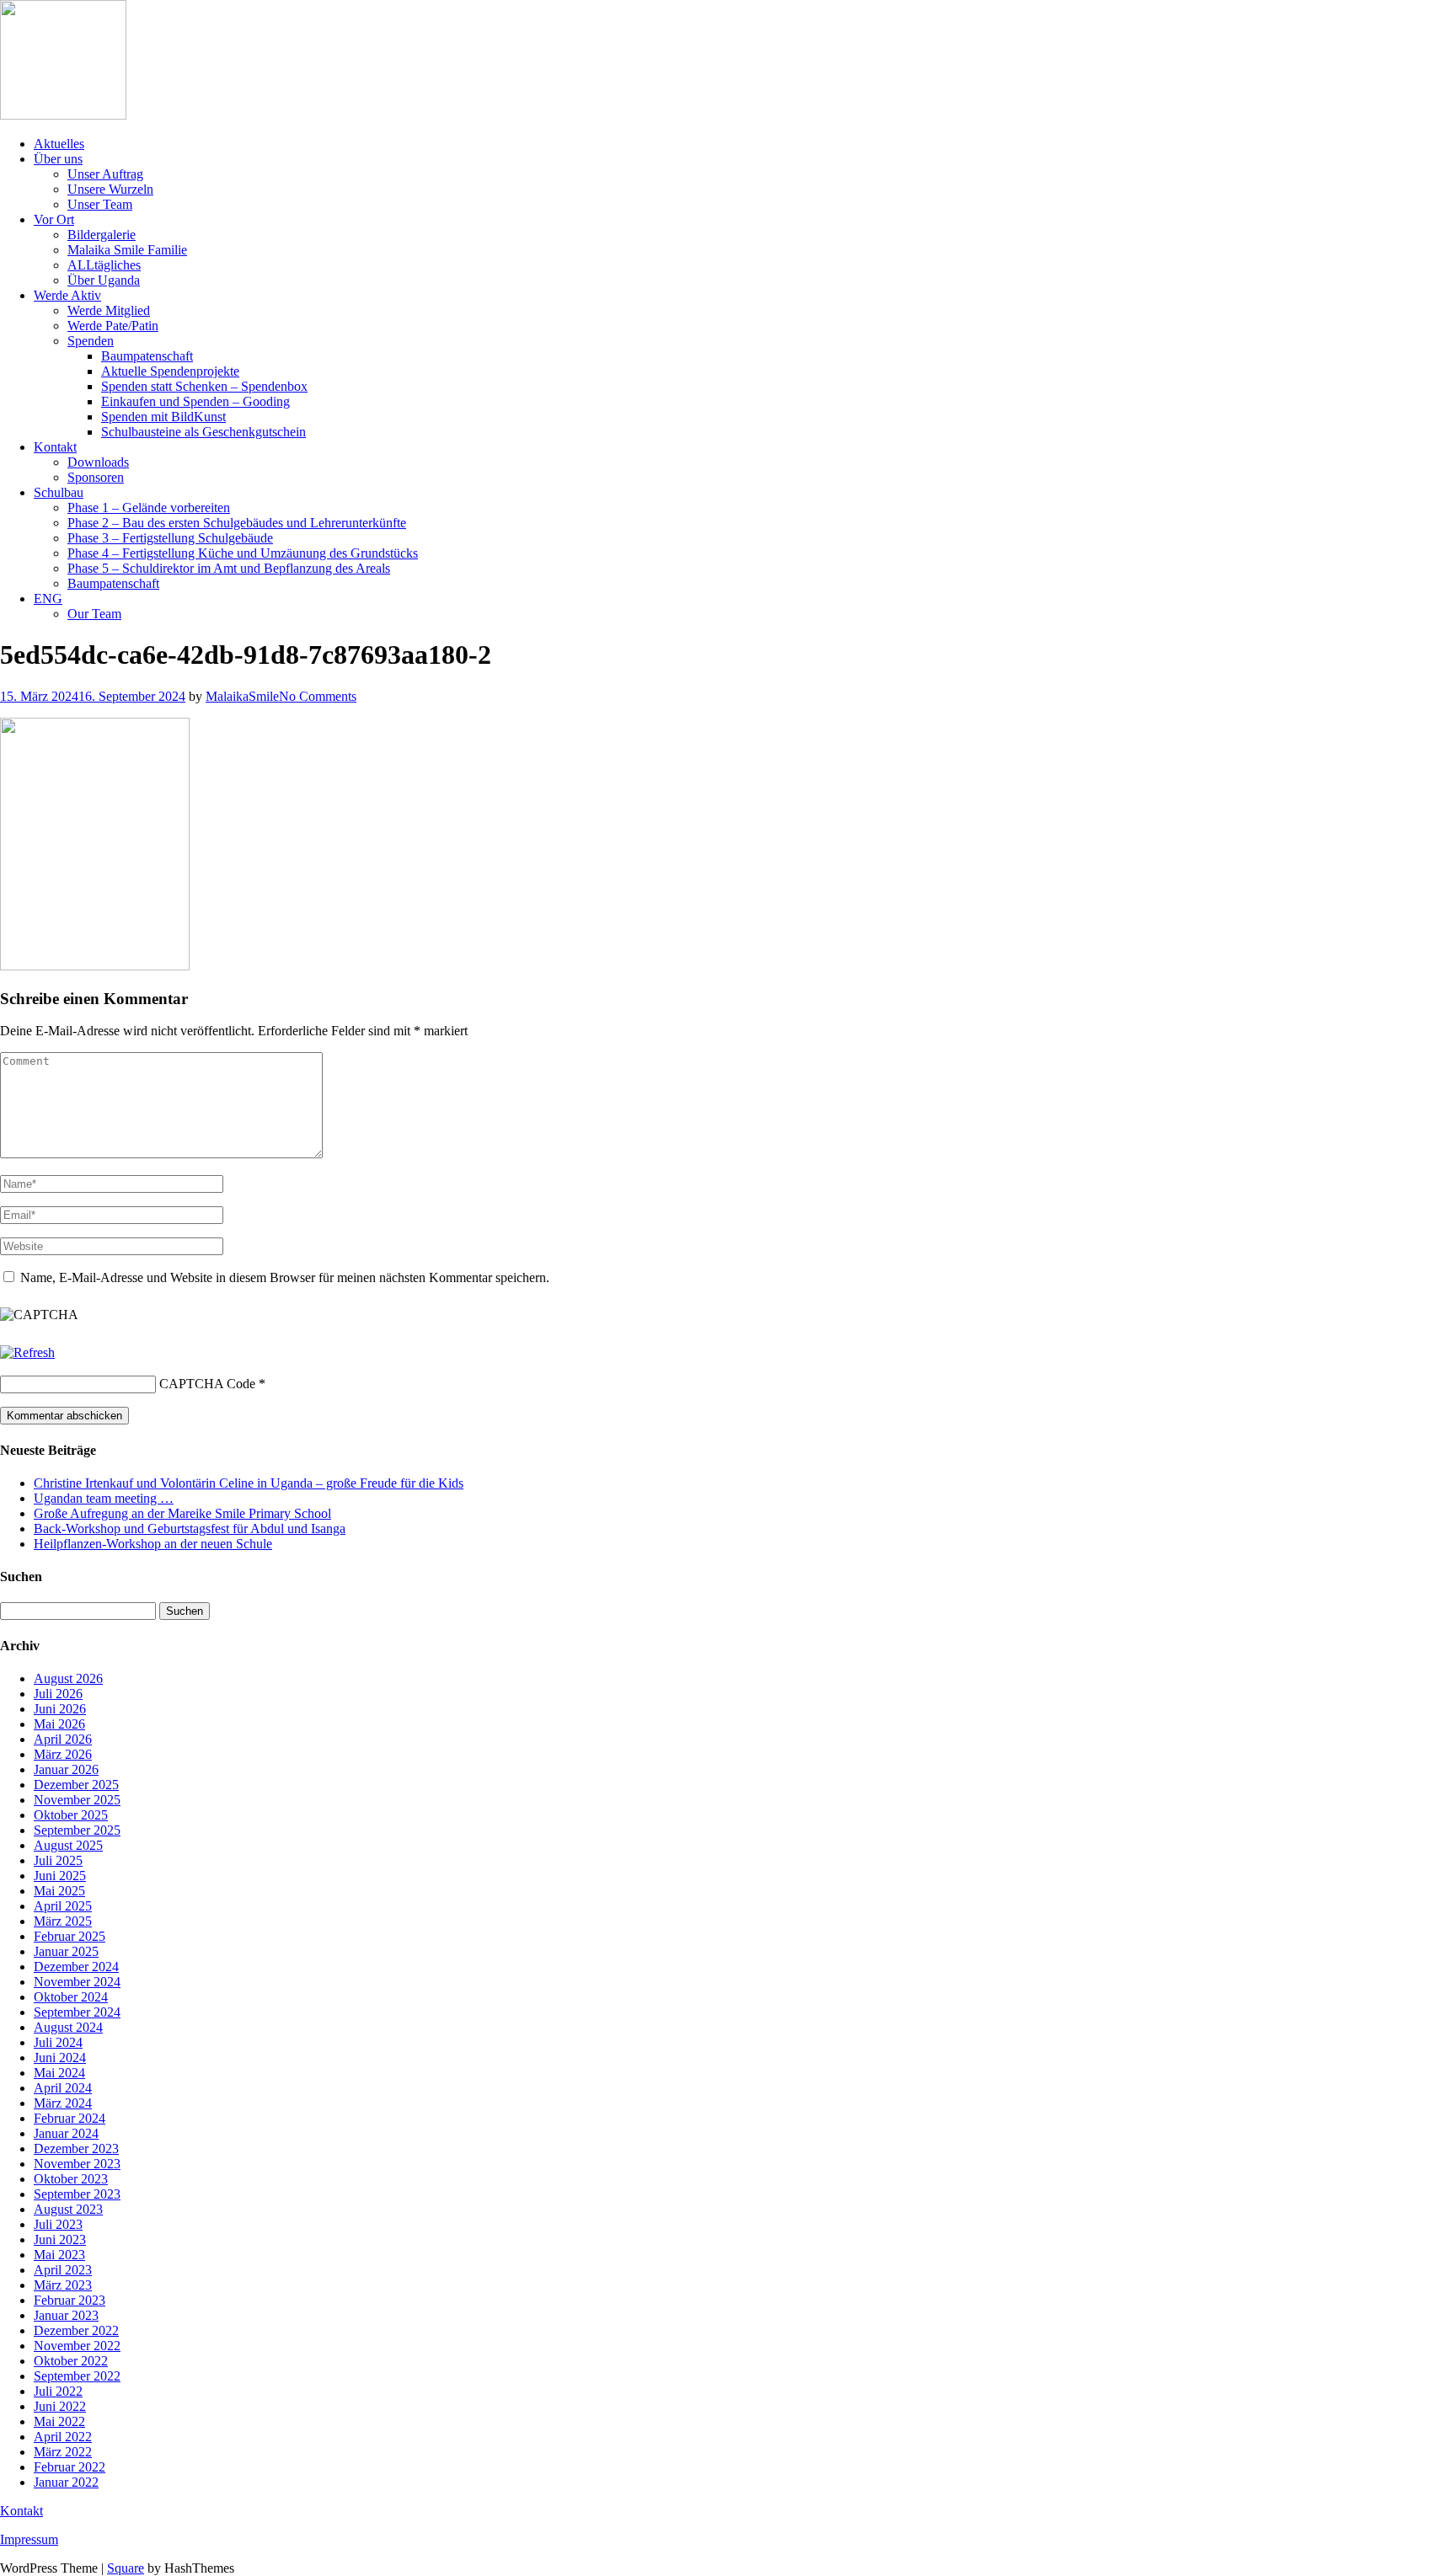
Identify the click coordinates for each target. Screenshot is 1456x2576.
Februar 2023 (70, 2300)
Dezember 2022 (76, 2330)
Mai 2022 (59, 2421)
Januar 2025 (66, 1951)
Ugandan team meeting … (104, 1498)
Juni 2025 (60, 1876)
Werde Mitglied (109, 310)
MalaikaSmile (242, 696)
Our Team (94, 614)
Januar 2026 (66, 1769)
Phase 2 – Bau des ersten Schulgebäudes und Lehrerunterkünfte (237, 523)
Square (126, 2568)
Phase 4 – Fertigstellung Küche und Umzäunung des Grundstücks (243, 553)
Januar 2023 (66, 2315)
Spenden (91, 341)
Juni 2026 (60, 1709)
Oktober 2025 (71, 1815)
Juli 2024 (58, 2042)
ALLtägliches (104, 265)
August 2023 (68, 2209)
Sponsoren (96, 477)
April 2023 (63, 2270)
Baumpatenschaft (147, 356)
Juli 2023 (58, 2224)
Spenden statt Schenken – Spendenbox (204, 386)
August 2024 (68, 2027)
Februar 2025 (70, 1936)
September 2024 (77, 2012)
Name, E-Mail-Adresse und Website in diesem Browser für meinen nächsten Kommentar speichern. (285, 1277)
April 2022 (63, 2437)
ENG (48, 599)
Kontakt (55, 447)
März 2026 (63, 1754)
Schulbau (59, 492)
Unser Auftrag (105, 174)
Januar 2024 (66, 2133)
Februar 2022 (70, 2467)
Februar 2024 (70, 2118)
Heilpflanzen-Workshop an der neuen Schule (153, 1544)
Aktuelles (59, 144)
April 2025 (63, 1906)
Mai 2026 (59, 1724)
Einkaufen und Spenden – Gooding (195, 401)
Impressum (29, 2539)
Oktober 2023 (71, 2179)
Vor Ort (54, 219)
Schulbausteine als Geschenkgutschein (203, 432)
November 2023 (77, 2164)
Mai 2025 (59, 1891)
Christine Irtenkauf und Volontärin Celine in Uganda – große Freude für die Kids (249, 1483)
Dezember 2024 (76, 1967)
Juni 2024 (60, 2058)
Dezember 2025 (76, 1785)
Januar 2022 (66, 2482)
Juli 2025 (58, 1860)
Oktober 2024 (71, 1997)
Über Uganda (104, 280)
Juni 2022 (60, 2406)
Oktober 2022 (71, 2361)
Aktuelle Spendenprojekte (170, 371)
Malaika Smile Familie (127, 250)
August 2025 (68, 1845)
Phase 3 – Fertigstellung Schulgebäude (170, 538)
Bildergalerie (102, 235)
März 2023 (63, 2285)
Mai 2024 (59, 2073)
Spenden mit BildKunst (163, 417)
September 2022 (77, 2376)
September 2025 (77, 1830)
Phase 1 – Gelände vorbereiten (149, 508)
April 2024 (63, 2088)
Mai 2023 (59, 2255)
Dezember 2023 (76, 2148)
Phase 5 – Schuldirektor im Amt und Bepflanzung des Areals (229, 568)
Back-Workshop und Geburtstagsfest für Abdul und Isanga (190, 1528)
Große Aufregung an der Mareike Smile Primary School (182, 1513)
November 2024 (77, 1982)
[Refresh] (27, 1352)
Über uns (58, 159)
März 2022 (63, 2452)
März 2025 (63, 1921)
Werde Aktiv (67, 295)
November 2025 (77, 1800)
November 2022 (77, 2346)
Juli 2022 (58, 2391)
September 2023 (77, 2194)
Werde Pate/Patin (113, 326)
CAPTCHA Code (207, 1384)
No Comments (318, 696)
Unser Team (100, 204)
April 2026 (63, 1739)
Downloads (98, 462)
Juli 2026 (58, 1694)
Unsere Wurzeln (110, 189)
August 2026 (68, 1678)
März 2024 (63, 2103)
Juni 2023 (60, 2239)
